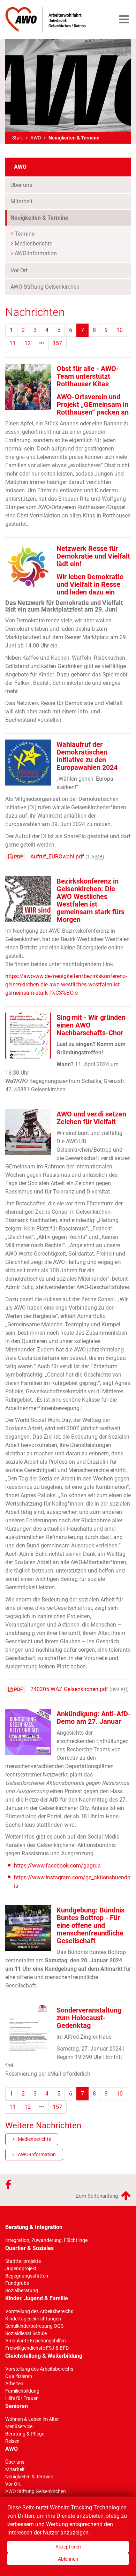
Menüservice (19, 2426)
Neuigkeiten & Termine (52, 218)
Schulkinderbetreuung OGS (34, 2326)
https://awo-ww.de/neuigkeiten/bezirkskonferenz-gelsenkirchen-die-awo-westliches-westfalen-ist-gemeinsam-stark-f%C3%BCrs (66, 984)
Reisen (12, 2441)
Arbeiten (14, 2384)
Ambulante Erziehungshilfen (36, 2341)
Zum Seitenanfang (97, 2196)
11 (13, 343)
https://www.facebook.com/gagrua (57, 1866)
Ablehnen (68, 2559)
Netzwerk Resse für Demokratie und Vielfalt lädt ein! (93, 556)
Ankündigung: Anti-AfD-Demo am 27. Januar (94, 1718)
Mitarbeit (21, 201)
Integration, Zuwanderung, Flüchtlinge (46, 2240)
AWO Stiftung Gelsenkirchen (45, 287)
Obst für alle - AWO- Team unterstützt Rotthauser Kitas (88, 376)
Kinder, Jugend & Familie (37, 2298)
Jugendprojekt (21, 2268)
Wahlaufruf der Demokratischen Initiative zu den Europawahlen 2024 (87, 756)
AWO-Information (36, 253)
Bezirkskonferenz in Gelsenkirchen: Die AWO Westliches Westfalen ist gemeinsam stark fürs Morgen (90, 900)
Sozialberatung (22, 2290)
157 (57, 343)
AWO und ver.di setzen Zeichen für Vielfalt (91, 1118)
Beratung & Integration (34, 2227)
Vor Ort (19, 270)
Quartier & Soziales (29, 2248)
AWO (36, 138)
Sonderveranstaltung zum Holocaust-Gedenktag (89, 2018)
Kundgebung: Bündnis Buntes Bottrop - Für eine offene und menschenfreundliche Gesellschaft (90, 1925)
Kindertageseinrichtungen (33, 2319)
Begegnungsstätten (27, 2276)
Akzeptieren (68, 2547)
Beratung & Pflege (25, 2434)
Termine (25, 234)
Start (18, 138)
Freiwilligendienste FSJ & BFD (37, 2348)
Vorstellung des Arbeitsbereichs (39, 2311)
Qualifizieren (19, 2376)
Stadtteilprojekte (23, 2261)
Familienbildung (22, 2391)
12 (28, 343)
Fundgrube (17, 2283)
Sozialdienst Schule (26, 2333)
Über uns (21, 185)
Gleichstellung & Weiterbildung (44, 2356)
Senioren (17, 2406)
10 (120, 330)
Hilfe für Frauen (22, 2398)
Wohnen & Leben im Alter (32, 2419)
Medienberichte (33, 244)
